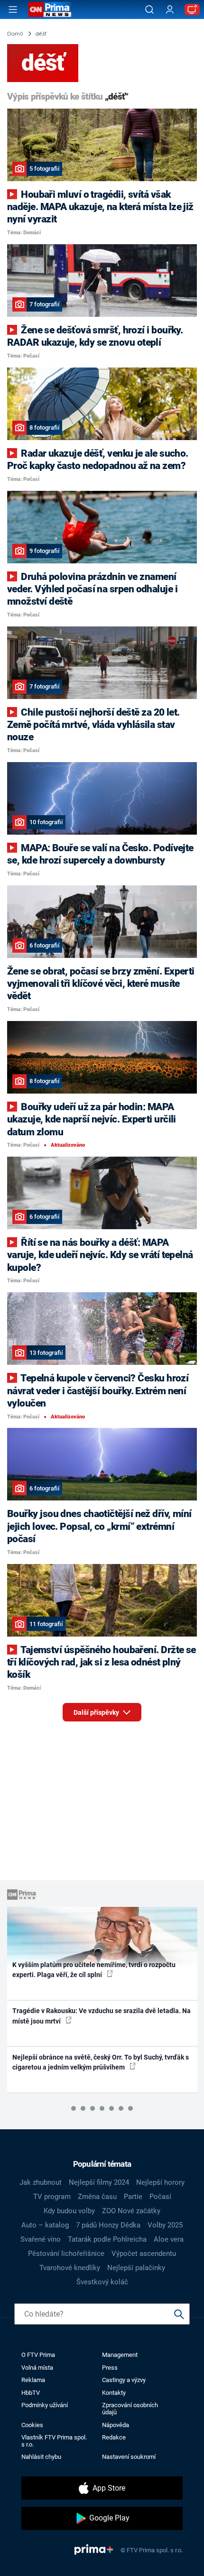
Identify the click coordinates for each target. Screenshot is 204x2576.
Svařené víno (41, 2239)
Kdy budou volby (69, 2211)
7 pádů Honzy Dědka (108, 2225)
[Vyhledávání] (149, 9)
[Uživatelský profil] (170, 10)
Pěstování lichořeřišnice (66, 2254)
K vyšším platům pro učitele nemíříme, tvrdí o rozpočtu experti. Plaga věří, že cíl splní (94, 1970)
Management (120, 2355)
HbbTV (31, 2393)
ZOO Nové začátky (131, 2211)
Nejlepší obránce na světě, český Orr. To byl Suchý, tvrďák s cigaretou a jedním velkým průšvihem (101, 2062)
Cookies (32, 2425)
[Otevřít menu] (13, 9)
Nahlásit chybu (41, 2457)
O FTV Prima (38, 2355)
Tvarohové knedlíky (70, 2268)
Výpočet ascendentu (144, 2254)
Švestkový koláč (102, 2282)
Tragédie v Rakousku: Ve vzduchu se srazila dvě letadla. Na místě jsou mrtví (102, 2016)
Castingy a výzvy (124, 2380)
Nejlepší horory (160, 2182)
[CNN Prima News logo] (50, 9)
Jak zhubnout (41, 2182)
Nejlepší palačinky (136, 2268)
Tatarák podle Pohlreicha (107, 2239)
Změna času (97, 2197)
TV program (52, 2197)
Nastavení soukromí (129, 2457)
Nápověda (116, 2425)
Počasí (160, 2197)
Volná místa (37, 2368)
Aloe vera (169, 2239)
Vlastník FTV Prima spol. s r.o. (54, 2441)
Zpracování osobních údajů (130, 2409)
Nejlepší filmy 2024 (99, 2182)
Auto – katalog (45, 2225)
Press (110, 2368)
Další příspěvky (97, 1712)
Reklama (33, 2380)
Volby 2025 (165, 2225)
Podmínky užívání (45, 2405)
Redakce (114, 2437)
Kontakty (114, 2393)
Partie (133, 2197)
